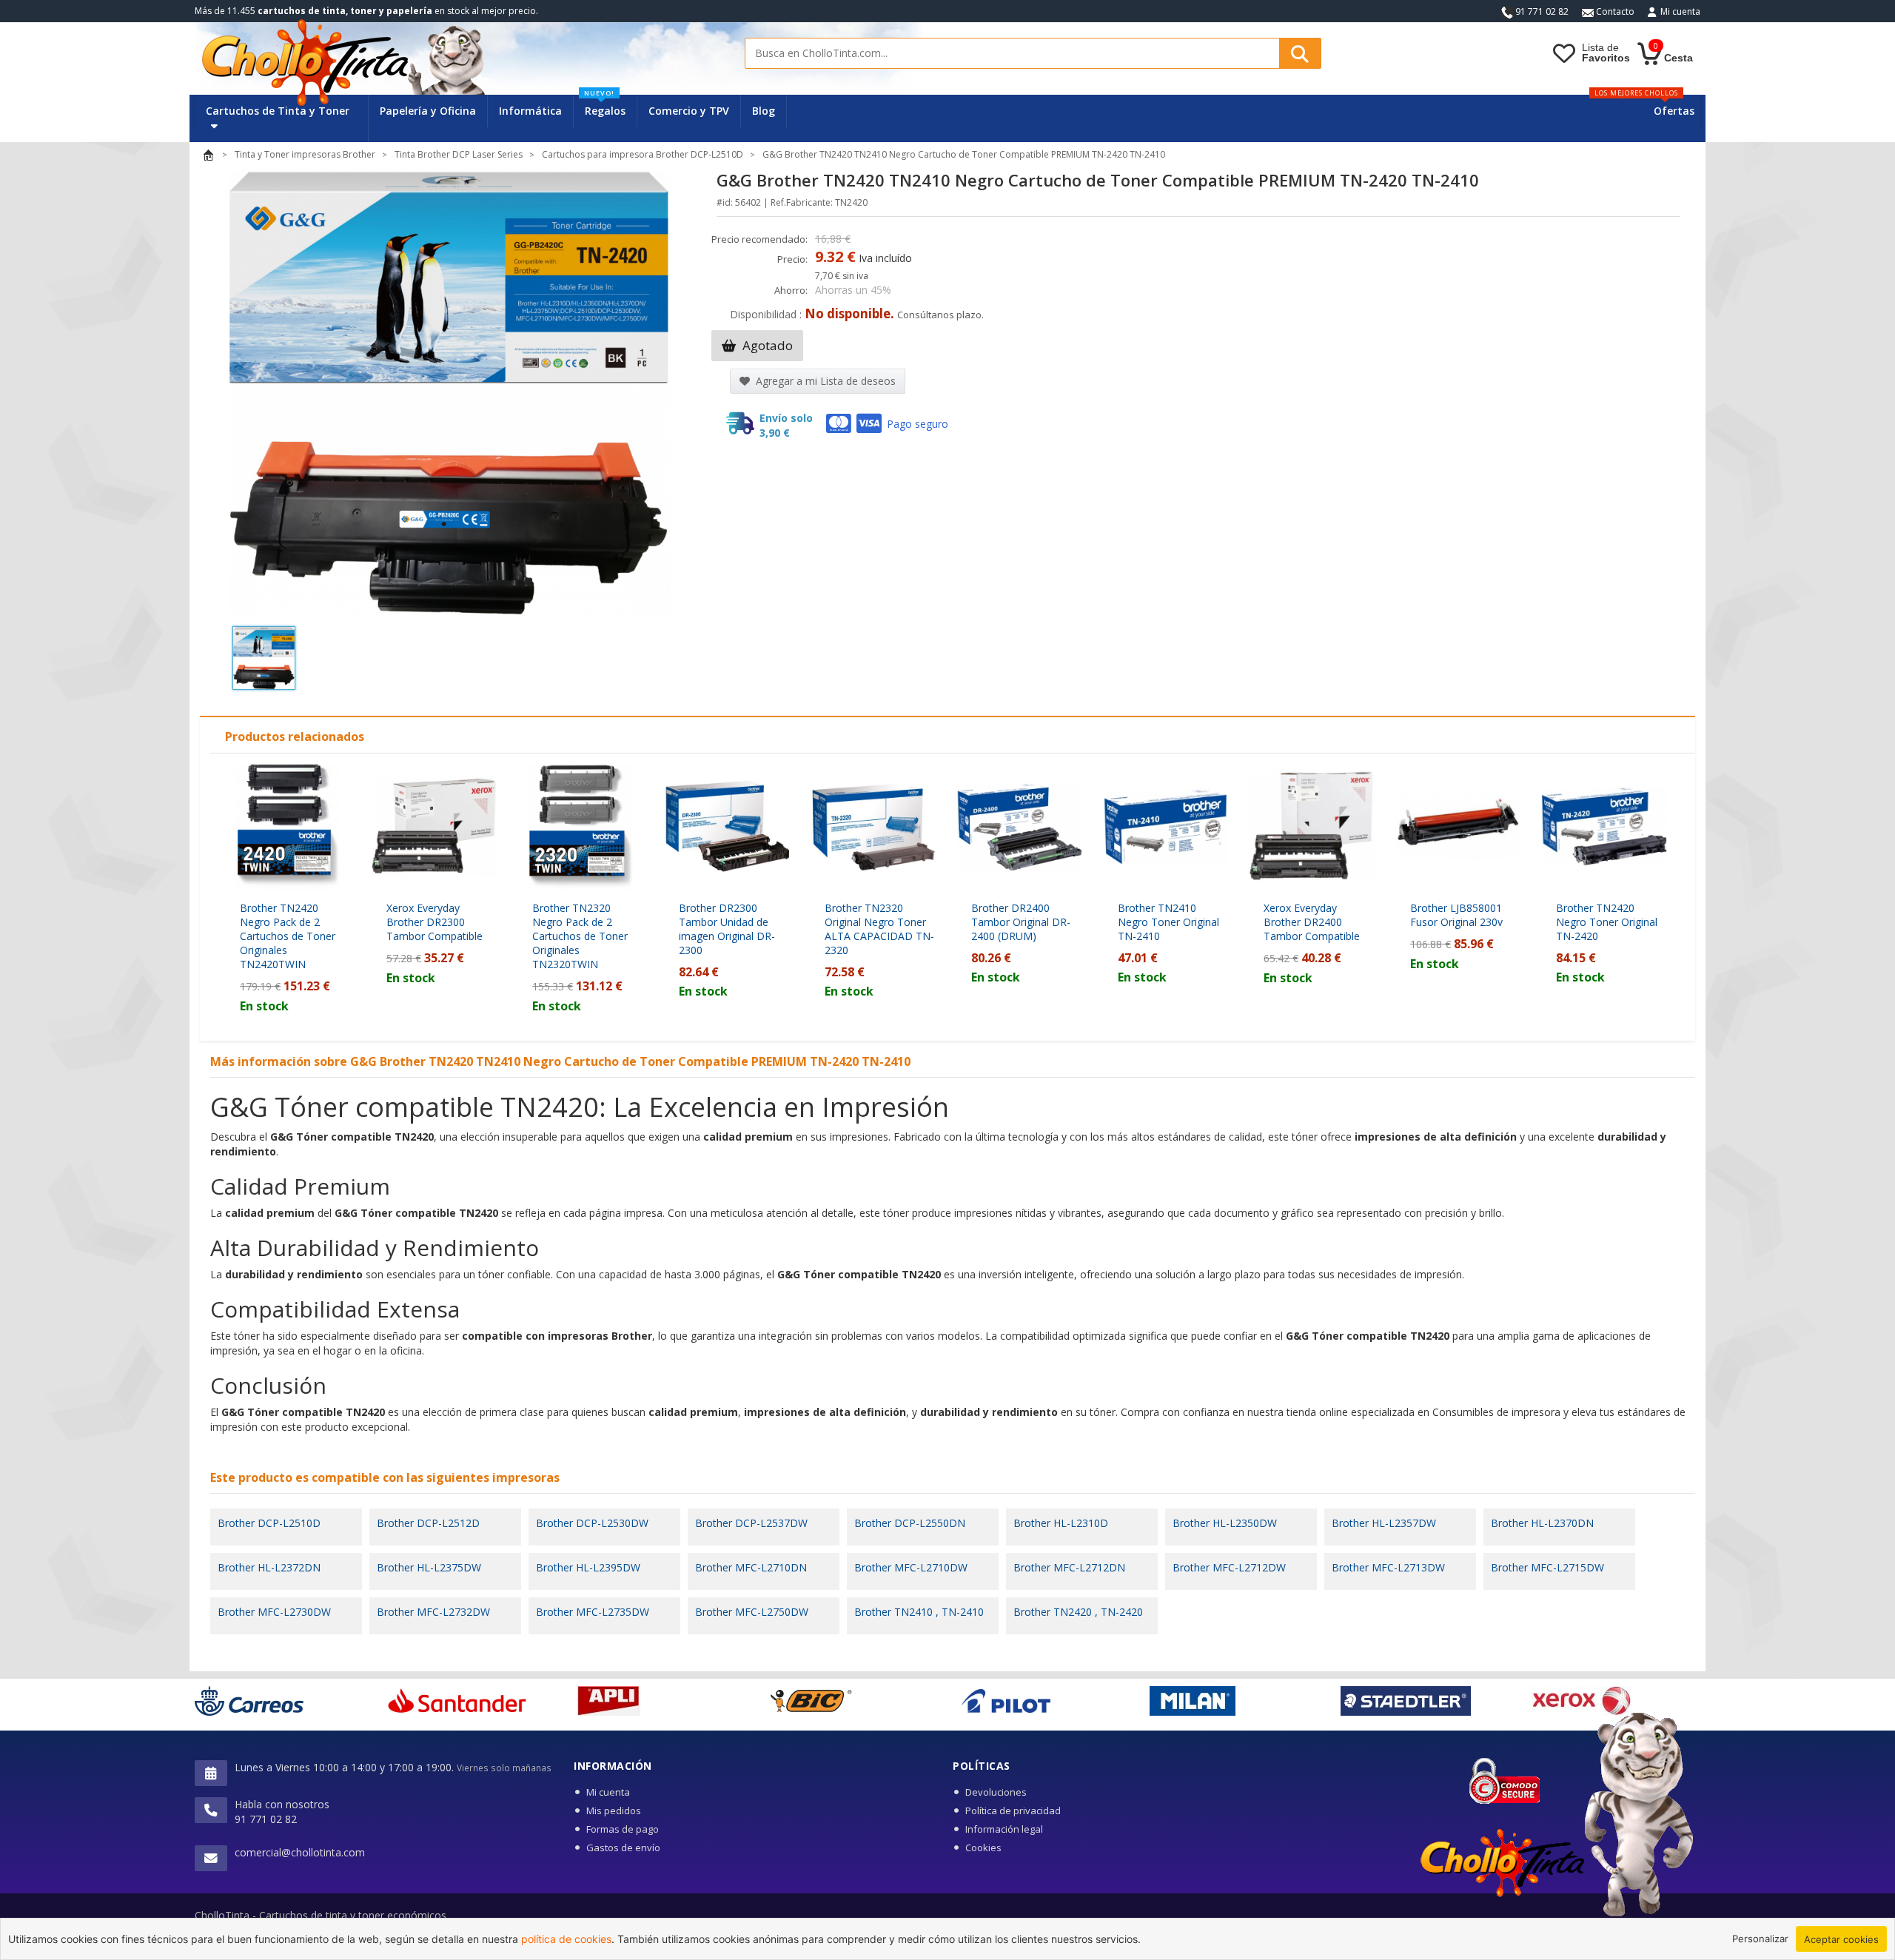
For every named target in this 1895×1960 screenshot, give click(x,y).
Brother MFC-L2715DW (1547, 1567)
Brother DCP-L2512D (428, 1523)
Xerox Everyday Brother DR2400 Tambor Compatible (1312, 922)
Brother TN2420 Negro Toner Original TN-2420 (1607, 922)
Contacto (1614, 11)
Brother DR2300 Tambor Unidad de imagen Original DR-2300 (727, 929)
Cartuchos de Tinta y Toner (278, 111)
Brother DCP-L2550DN (910, 1523)
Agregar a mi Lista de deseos (824, 381)
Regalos (605, 106)
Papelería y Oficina (428, 111)
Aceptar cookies (1841, 1939)
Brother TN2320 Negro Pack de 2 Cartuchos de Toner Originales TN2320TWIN (580, 936)
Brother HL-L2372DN (269, 1567)
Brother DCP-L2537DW (751, 1523)
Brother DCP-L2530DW (592, 1523)
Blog (764, 111)
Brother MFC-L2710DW (911, 1567)
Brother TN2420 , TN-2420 (1078, 1612)
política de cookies (566, 1939)
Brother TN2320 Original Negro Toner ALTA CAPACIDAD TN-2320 (879, 929)
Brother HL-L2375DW (429, 1567)
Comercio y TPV (689, 111)
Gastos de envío (623, 1847)
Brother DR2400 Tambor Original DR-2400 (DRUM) (1021, 922)
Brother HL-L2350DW (1225, 1523)
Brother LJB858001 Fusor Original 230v (1456, 915)
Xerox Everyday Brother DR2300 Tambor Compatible (435, 922)
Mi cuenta (1680, 11)
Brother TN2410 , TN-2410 (919, 1612)
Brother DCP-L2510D (269, 1523)
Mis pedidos (614, 1810)
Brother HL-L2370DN (1542, 1523)
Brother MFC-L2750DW (752, 1612)
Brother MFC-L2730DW (274, 1612)
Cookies (983, 1847)
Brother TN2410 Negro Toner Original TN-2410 (1168, 922)
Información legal (1004, 1829)
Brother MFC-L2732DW (433, 1612)
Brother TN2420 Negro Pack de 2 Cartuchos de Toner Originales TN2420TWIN (288, 936)
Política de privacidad (1013, 1810)
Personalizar (1760, 1939)
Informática (530, 111)
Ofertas (1674, 111)
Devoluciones (996, 1792)
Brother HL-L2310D (1061, 1523)
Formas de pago (623, 1829)
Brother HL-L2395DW (588, 1567)
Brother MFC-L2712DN (1069, 1567)
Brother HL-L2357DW (1384, 1523)
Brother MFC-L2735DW (593, 1612)
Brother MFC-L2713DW (1388, 1567)
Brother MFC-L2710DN (751, 1567)
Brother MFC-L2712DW (1229, 1567)
